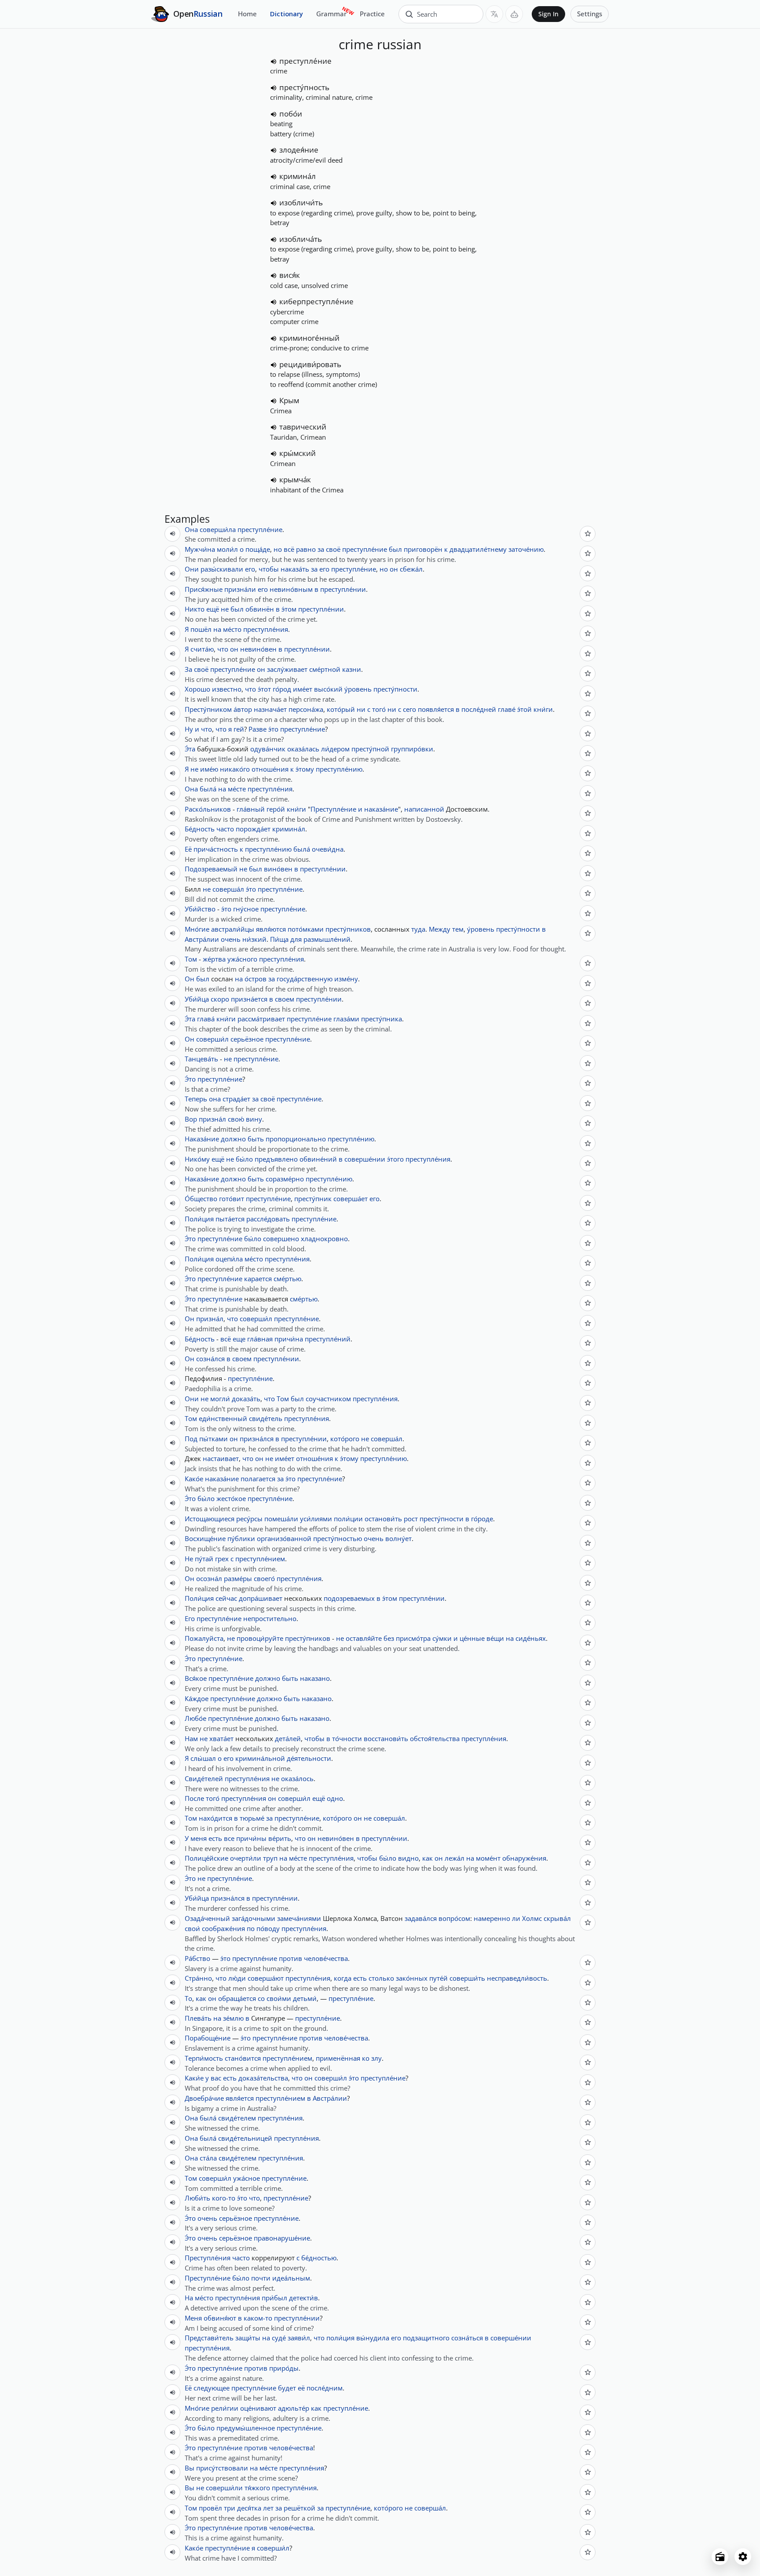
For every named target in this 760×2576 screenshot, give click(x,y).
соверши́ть (467, 1978)
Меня (193, 2318)
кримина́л (298, 176)
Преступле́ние (333, 809)
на (217, 629)
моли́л (227, 549)
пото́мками (306, 929)
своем (285, 999)
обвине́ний (318, 1159)
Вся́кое (196, 1678)
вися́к (290, 275)
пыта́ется (230, 1219)
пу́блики (241, 1538)
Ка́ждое (197, 1698)
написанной (424, 809)
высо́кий (328, 689)
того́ (379, 709)
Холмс (532, 1918)
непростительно (270, 1618)
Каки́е (194, 2078)
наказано (315, 1678)
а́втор (243, 709)
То (188, 1998)
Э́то (190, 1079)
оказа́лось (297, 1778)
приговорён (423, 549)
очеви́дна (328, 849)
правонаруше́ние (282, 2238)
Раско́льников (208, 809)
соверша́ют (266, 1978)
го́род (282, 689)
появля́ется (436, 709)
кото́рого (345, 1439)
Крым (289, 400)
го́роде (482, 1519)
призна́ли (240, 589)
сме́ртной (325, 669)
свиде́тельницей (245, 2138)
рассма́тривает (261, 1019)
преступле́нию (339, 769)
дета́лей (288, 1738)
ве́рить (280, 1838)
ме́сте (237, 789)
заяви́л (299, 2338)
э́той (524, 709)
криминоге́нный (309, 338)
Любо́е (195, 1718)
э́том (289, 609)
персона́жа (306, 709)
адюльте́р (294, 2408)
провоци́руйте (260, 1638)
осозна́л (209, 1578)
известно (227, 689)
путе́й (438, 1978)
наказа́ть (295, 569)
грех (222, 1559)
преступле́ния (266, 629)
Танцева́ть (201, 1059)
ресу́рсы (249, 1519)
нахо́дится (216, 1818)
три (230, 2508)
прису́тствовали (222, 2468)
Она (191, 529)
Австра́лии (202, 939)
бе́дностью (319, 2258)
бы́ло (244, 1159)
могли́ (220, 1399)
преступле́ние (305, 61)
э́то (273, 729)
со (261, 1998)
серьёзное (247, 1039)
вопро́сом (454, 1918)
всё (226, 1339)
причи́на (289, 1339)
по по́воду (263, 1928)
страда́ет (236, 1099)
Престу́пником (208, 709)
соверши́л (212, 1039)
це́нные (472, 1638)
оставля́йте (364, 1638)
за (321, 549)
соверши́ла (218, 529)
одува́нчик (268, 749)
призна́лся (257, 1439)
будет (287, 2388)
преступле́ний (328, 1339)
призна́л (212, 1119)
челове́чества (326, 1958)
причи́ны (251, 1838)
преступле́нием (260, 1559)
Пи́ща (279, 939)
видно (408, 1858)
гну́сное (246, 909)
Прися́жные (204, 589)
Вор (191, 1119)
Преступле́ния (208, 2258)
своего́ (264, 1578)
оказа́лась (303, 749)
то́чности (347, 1738)
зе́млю (233, 2018)
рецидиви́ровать (310, 364)
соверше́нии (365, 1159)
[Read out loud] (274, 62)
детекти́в (303, 2298)
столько (381, 1978)
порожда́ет (253, 829)
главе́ (507, 709)
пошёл (201, 629)
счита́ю (202, 649)
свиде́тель (266, 1418)
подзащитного (426, 2338)
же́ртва (214, 959)
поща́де (258, 549)
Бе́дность (200, 829)
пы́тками (214, 1439)
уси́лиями (316, 1519)
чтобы (269, 569)
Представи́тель (209, 2338)
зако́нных (412, 1978)
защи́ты (248, 2338)
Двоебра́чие (204, 2098)
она (215, 1099)
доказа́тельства (263, 2078)
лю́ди (237, 1978)
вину (254, 1119)
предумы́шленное (246, 2428)
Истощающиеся (210, 1519)
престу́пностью (338, 1538)
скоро (220, 999)
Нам (191, 1738)
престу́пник (313, 1199)
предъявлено (276, 1159)
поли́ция (340, 2338)
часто (225, 829)
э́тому (305, 769)
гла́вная (260, 1339)
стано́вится (243, 2058)
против (290, 1958)
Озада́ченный (207, 1918)
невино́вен (258, 649)
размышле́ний (327, 939)
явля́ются (271, 929)
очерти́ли (246, 1858)
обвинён (260, 609)
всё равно (300, 549)
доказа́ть (246, 1399)
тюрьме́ (252, 1818)
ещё (213, 609)
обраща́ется (237, 1998)
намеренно (492, 1918)
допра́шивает (261, 1598)
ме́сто (232, 629)
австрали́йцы (233, 929)
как (427, 1858)
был (395, 549)
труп (270, 1858)
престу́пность (304, 87)
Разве (258, 729)
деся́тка (249, 2508)
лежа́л (455, 1858)
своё (333, 549)
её (301, 2388)
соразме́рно (285, 1179)
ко (366, 2058)
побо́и (291, 114)
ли (516, 1918)
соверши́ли (224, 2488)
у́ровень (358, 689)
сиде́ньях (531, 1638)
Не (189, 1559)
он (394, 569)
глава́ (206, 1019)
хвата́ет (221, 1738)
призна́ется (249, 999)
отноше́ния (270, 769)
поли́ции (348, 1519)
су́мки (442, 1638)
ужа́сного (242, 959)
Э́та (190, 749)
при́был (274, 2298)
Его (190, 1618)
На (189, 2298)
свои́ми (279, 1998)
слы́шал (203, 1758)
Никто (195, 609)
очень (231, 939)
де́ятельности (309, 1758)
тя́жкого (257, 2488)
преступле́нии (343, 589)
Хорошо (197, 689)
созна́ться (467, 2338)
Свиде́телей (204, 1778)
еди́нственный (223, 1418)
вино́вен (278, 869)
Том (191, 959)
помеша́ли (281, 1519)
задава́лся (421, 1918)
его (250, 569)
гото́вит (232, 1199)
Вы (190, 2468)
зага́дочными (254, 1918)
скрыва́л (557, 1918)
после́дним (325, 2388)
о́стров (256, 979)
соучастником (328, 1399)
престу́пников (348, 929)
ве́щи (495, 1638)
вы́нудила (373, 2338)
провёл (210, 2508)
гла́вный (251, 809)
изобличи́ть (301, 202)
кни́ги (543, 709)
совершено (281, 1239)
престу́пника (382, 1019)
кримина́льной (260, 1758)
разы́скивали (222, 569)
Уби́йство (200, 909)
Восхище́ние (205, 1538)
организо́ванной (284, 1538)
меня (199, 1838)
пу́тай (204, 1559)
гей (239, 729)
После (194, 1798)
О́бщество (201, 1199)
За (188, 669)
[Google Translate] (494, 14)
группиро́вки (412, 749)
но (278, 549)
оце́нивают (258, 2408)
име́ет (303, 689)
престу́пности (395, 689)
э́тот (264, 689)
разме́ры (238, 1578)
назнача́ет (270, 709)
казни (352, 669)
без (389, 1638)
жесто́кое (231, 1498)
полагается (258, 1479)
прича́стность (216, 849)
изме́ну (346, 979)
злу (376, 2058)
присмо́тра (413, 1638)
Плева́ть (198, 2018)
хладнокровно (324, 1239)
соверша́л (228, 889)
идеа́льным (291, 2278)
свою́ (236, 1119)
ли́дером (335, 749)
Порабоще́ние (208, 2038)
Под (191, 1439)
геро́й (276, 809)
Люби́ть (197, 2198)
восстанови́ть (386, 1738)
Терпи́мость (204, 2058)
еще (239, 1339)
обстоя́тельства (435, 1738)
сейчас (226, 1598)
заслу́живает (287, 669)
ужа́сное (247, 2178)
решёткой (300, 2508)
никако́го (235, 769)
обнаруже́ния (524, 1858)
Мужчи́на (200, 549)
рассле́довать (268, 1219)
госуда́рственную (305, 979)
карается (258, 1279)
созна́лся (210, 1359)
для (296, 939)
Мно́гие (197, 929)
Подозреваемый (211, 869)
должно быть (242, 1139)
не (225, 609)
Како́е (194, 1479)
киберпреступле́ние (316, 301)
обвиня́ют (220, 2318)
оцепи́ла (229, 1259)
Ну (189, 729)
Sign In (548, 14)
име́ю (209, 769)
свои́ (192, 1928)
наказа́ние (381, 809)
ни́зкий (254, 939)
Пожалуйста (204, 1638)
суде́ (279, 2338)
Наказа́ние (202, 1139)
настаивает (221, 1458)
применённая (338, 2058)
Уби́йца (197, 999)
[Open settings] (743, 2557)
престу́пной (370, 749)
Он (190, 979)
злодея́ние (299, 150)
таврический (303, 427)
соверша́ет (351, 1199)
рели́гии (225, 2408)
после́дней (479, 709)
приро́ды (284, 2368)
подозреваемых (349, 1598)
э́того (395, 1159)
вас (216, 2078)
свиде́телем (237, 2118)
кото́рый (341, 709)
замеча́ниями (299, 1918)
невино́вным (291, 589)
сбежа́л (411, 569)
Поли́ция (199, 1219)
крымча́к (295, 479)
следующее (212, 2388)
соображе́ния (223, 1928)
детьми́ (305, 1998)
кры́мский (298, 453)
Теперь (196, 1099)
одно (335, 1798)
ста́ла (208, 2158)
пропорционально (296, 1139)
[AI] (514, 14)
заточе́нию (526, 549)
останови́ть (383, 1519)
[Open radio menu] (720, 2557)
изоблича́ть (301, 239)
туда (418, 929)
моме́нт (488, 1858)
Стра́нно (198, 1978)
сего (409, 709)
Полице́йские (206, 1858)
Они (192, 569)
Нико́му (197, 1159)
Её (188, 849)
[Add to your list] (588, 534)
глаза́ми (346, 1019)
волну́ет (398, 1538)
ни (361, 709)
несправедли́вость (517, 1978)
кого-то (224, 2198)
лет (268, 2508)
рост (411, 1519)
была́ (208, 789)
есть (215, 1838)
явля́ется (240, 2098)
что (223, 649)
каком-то (258, 2318)
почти (261, 2278)
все (229, 1838)
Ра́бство (197, 1958)
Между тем (446, 929)
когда (343, 1978)
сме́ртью (287, 1279)
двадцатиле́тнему (478, 549)
